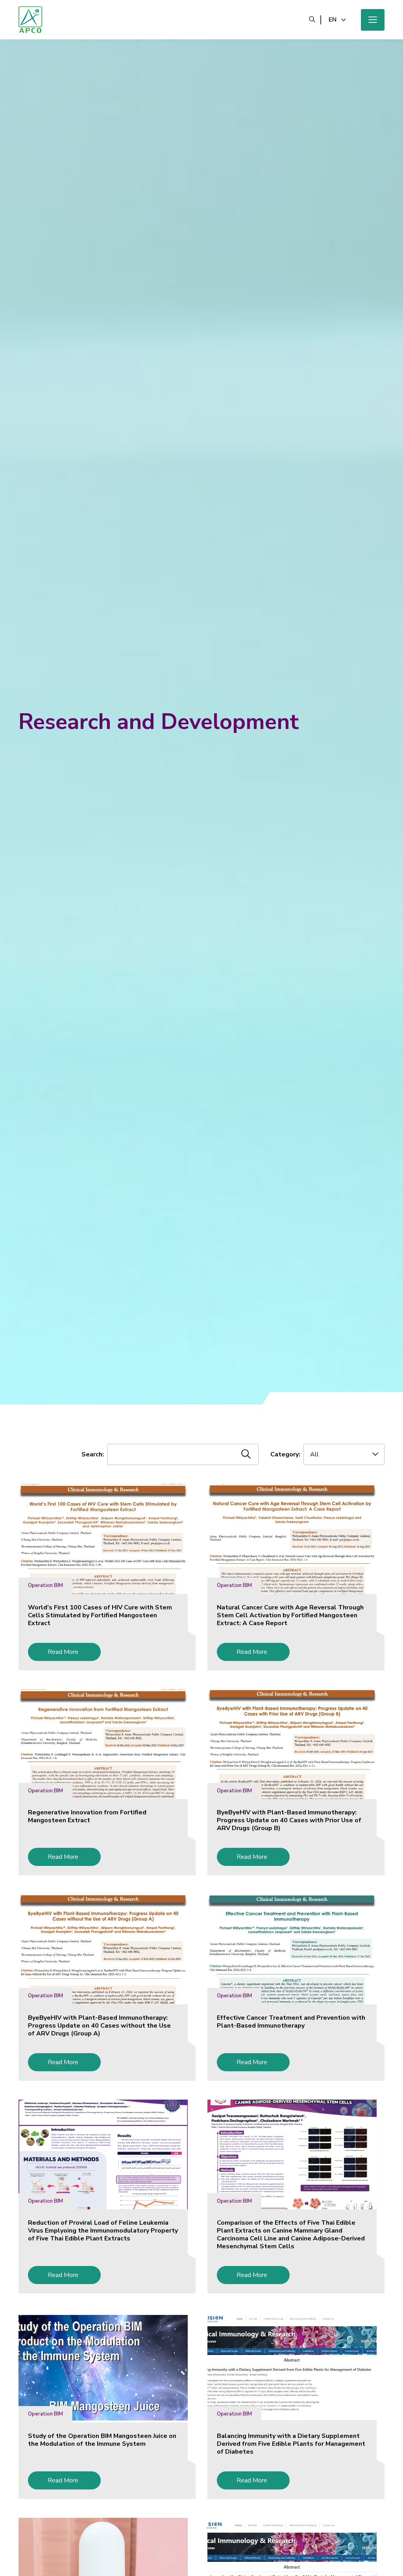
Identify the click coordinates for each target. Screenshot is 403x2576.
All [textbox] (314, 1454)
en (333, 20)
